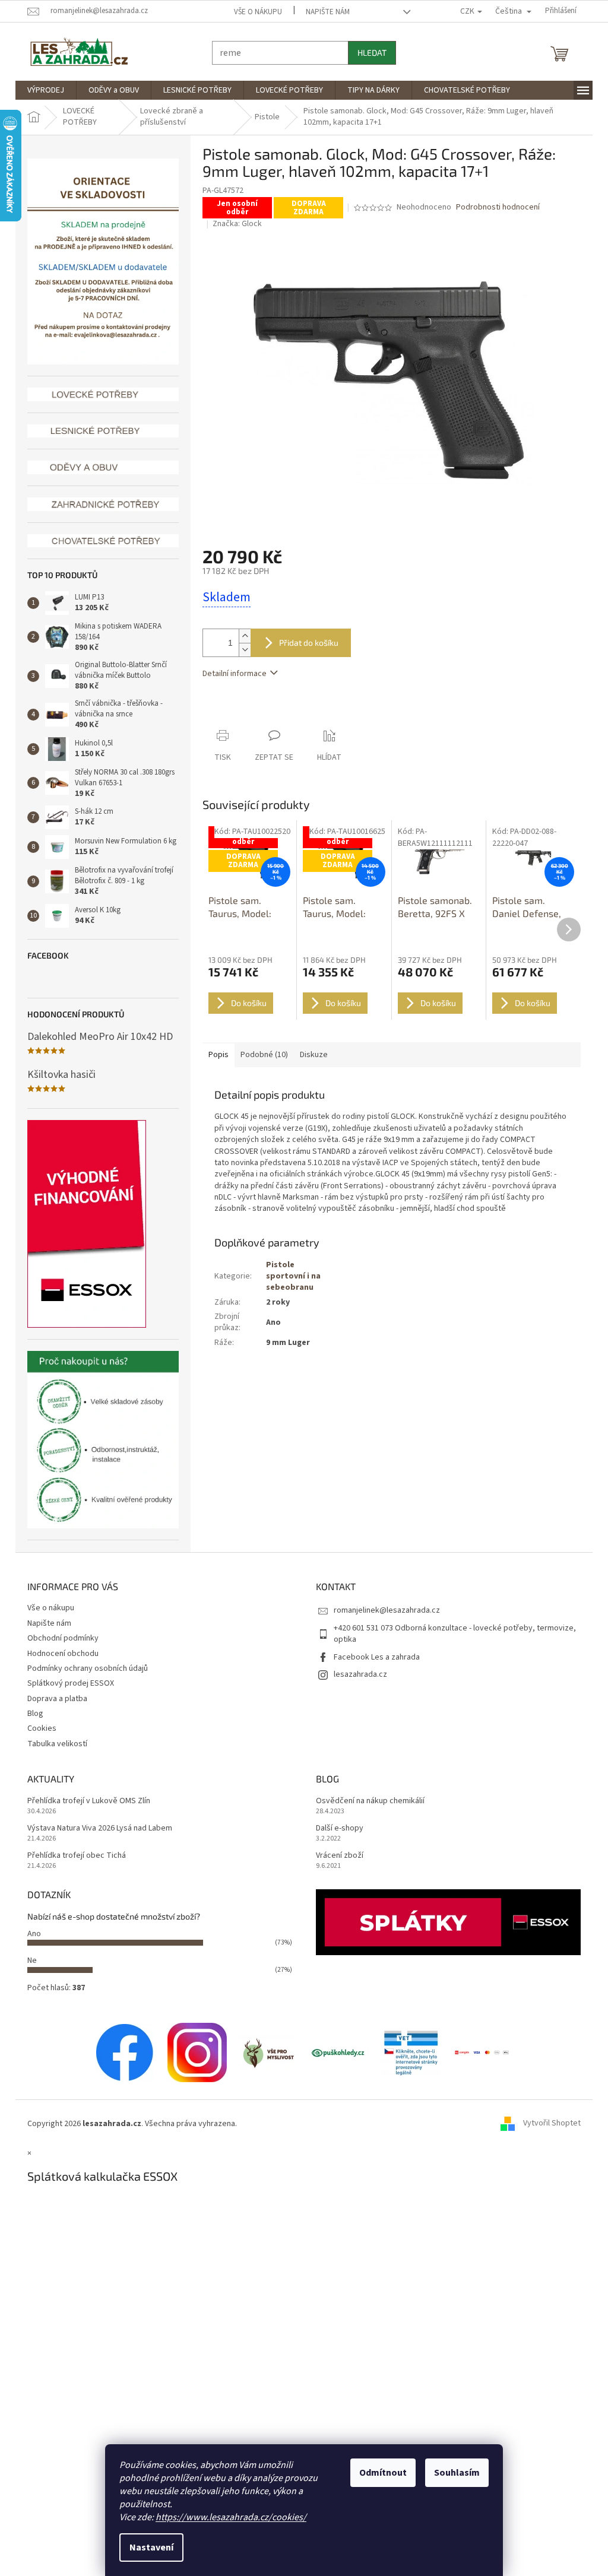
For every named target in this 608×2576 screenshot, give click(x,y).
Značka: (232, 224)
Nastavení (147, 2548)
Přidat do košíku (305, 643)
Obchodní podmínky (59, 1638)
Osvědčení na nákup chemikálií (366, 1801)
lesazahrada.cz (356, 1674)
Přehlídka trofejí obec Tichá (72, 1856)
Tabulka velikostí (53, 1744)
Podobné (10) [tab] (260, 1055)
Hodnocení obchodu (59, 1654)
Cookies (38, 1728)
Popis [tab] (214, 1055)
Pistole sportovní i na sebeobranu (289, 1276)
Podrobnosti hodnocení (493, 207)
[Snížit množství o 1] (240, 650)
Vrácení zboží (335, 1856)
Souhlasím (453, 2473)
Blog (31, 1714)
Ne (28, 1960)
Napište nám (324, 12)
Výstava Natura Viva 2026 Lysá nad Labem (96, 1828)
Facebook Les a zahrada (373, 1657)
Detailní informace (230, 674)
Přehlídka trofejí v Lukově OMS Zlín (85, 1801)
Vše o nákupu (254, 12)
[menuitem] (42, 90)
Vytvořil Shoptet (548, 2124)
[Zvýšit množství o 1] (240, 636)
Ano (30, 1934)
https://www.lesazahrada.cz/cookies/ (227, 2517)
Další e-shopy (335, 1828)
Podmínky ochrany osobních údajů (83, 1668)
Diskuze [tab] (310, 1055)
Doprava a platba (53, 1699)
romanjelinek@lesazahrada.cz (383, 1610)
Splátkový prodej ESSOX (66, 1683)
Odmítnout (379, 2473)
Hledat (368, 53)
